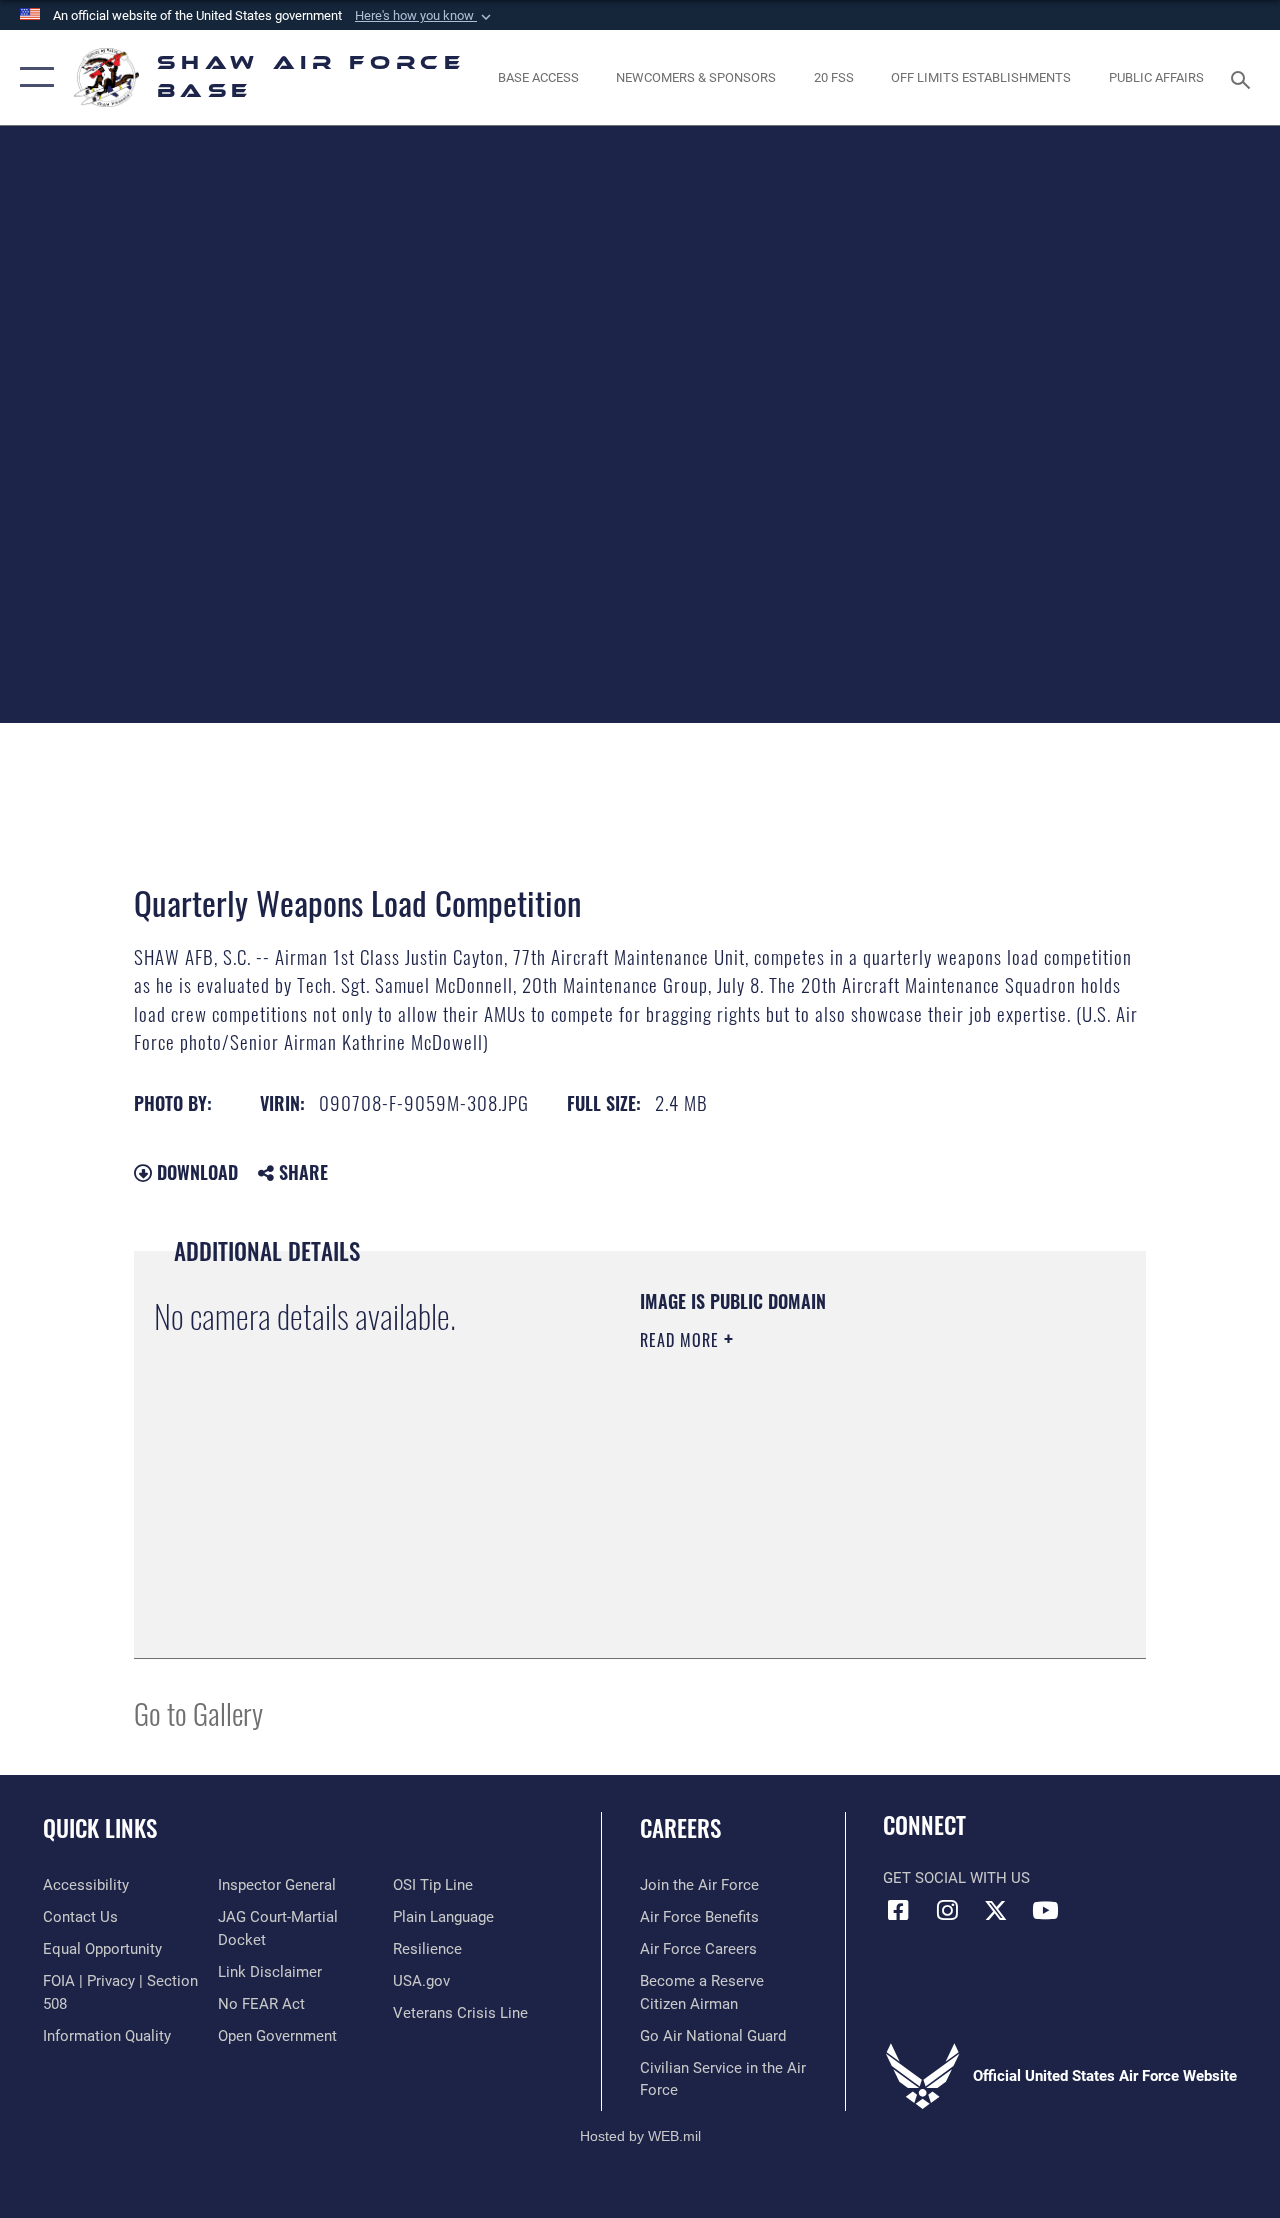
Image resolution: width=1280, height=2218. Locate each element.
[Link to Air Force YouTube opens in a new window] (1045, 1910)
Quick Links (100, 1828)
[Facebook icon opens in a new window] (898, 1910)
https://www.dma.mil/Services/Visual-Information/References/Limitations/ (819, 1509)
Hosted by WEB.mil (640, 2136)
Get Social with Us (956, 1878)
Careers (680, 1828)
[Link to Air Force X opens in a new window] (996, 1910)
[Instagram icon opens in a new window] (947, 1910)
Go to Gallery (198, 1712)
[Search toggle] (1244, 77)
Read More (682, 1340)
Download (195, 1172)
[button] (425, 16)
